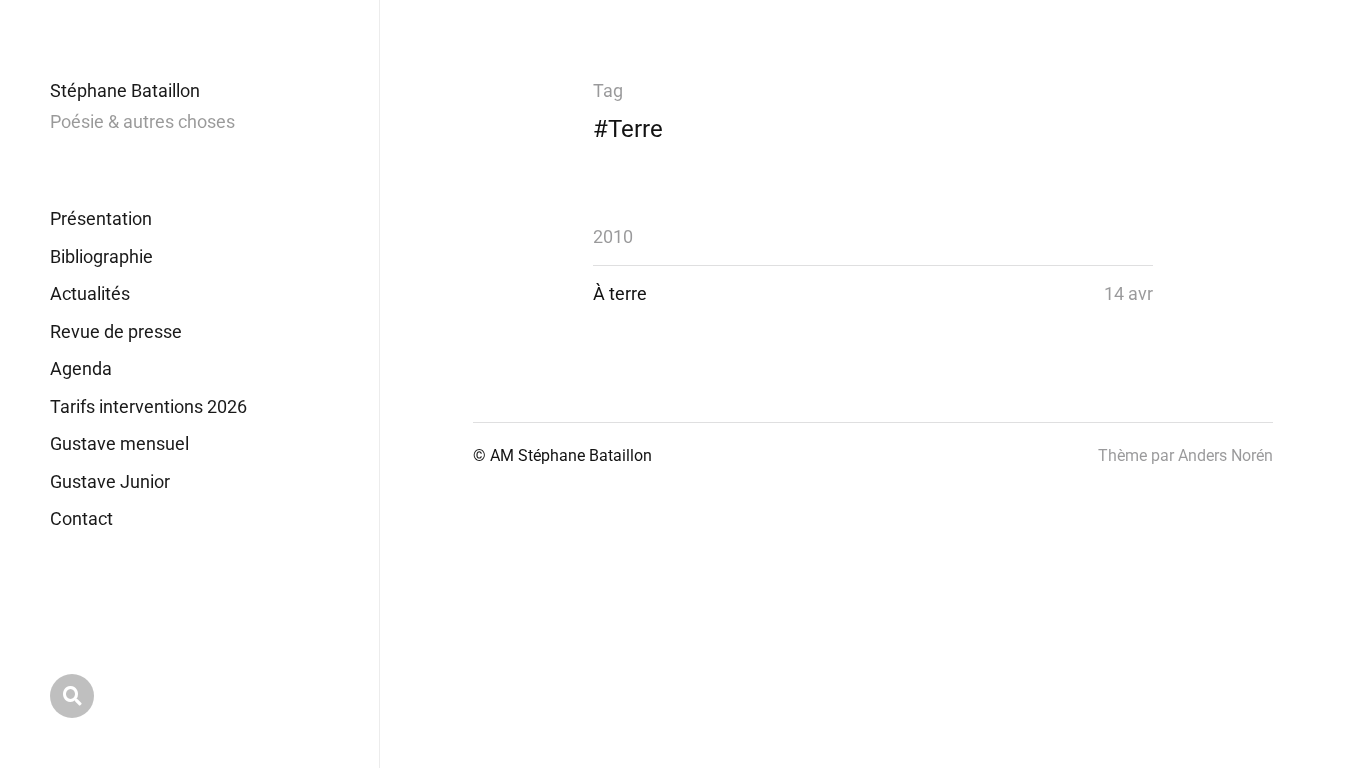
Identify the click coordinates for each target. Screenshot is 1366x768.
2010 (613, 236)
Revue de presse (116, 331)
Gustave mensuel (119, 443)
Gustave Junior (110, 481)
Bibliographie (101, 256)
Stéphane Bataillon (125, 90)
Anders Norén (1225, 455)
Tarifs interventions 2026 (148, 406)
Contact (81, 518)
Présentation (101, 218)
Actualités (90, 293)
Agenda (81, 368)
